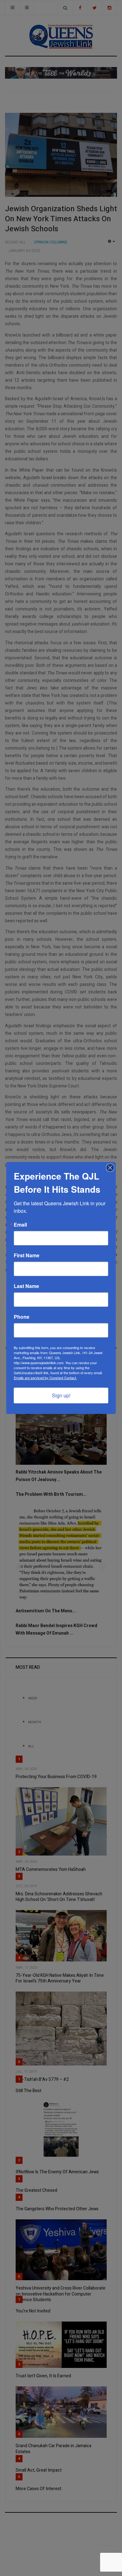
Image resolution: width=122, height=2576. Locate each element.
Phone (22, 1317)
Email (20, 1225)
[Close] (110, 1168)
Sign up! (61, 1395)
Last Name (26, 1286)
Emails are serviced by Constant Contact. (45, 1378)
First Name (27, 1255)
